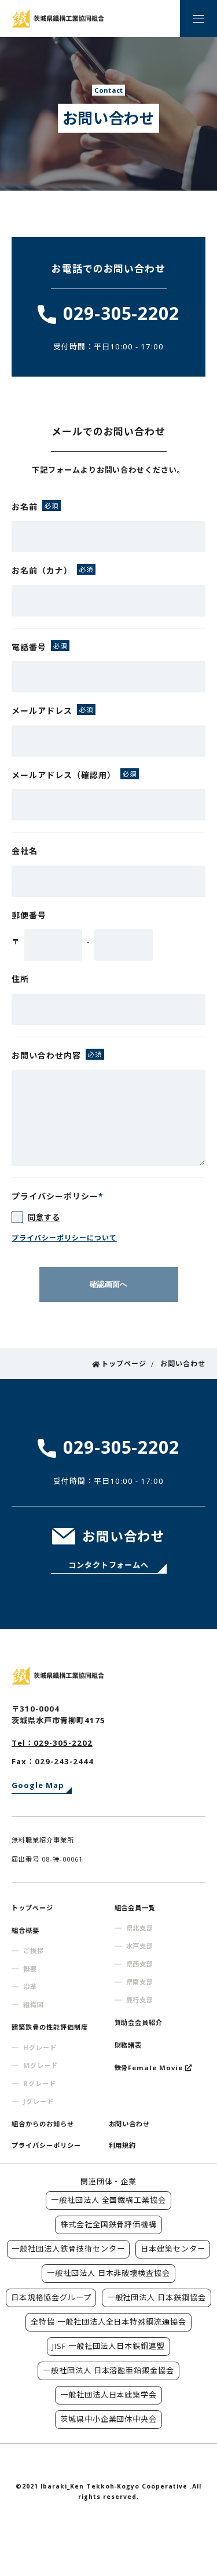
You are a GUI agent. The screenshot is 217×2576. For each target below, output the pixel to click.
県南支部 (140, 1982)
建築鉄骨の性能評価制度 (50, 2027)
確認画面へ (108, 1284)
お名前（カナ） (42, 570)
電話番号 (29, 647)
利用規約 (123, 2145)
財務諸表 (128, 2045)
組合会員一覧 (135, 1908)
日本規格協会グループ (51, 2297)
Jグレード (38, 2101)
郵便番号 (29, 915)
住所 (20, 979)
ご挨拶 (34, 1951)
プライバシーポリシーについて (64, 1238)
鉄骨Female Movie (149, 2068)
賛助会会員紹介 (139, 2022)
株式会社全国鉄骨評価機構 (109, 2224)
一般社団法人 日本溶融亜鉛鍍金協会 (109, 2370)
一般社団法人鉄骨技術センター (68, 2249)
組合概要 (25, 1930)
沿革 (30, 1986)
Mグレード (41, 2065)
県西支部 (140, 1964)
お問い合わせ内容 (46, 1055)
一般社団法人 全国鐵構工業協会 (109, 2200)
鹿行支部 (140, 2000)
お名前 (25, 507)
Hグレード (40, 2047)
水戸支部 (140, 1946)
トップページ (32, 1908)
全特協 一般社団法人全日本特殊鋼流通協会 (109, 2322)
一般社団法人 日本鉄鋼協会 (157, 2297)
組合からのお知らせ (43, 2124)
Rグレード (40, 2083)
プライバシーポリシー (46, 2145)
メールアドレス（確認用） (64, 775)
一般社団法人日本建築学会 (109, 2395)
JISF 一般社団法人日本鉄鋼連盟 (109, 2346)
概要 (30, 1969)
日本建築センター (173, 2249)
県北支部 (140, 1928)
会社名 (25, 851)
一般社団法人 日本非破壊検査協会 (109, 2273)
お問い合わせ (130, 2124)
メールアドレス (42, 711)
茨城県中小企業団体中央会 (109, 2419)
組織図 (34, 2004)
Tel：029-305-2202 (52, 1743)
